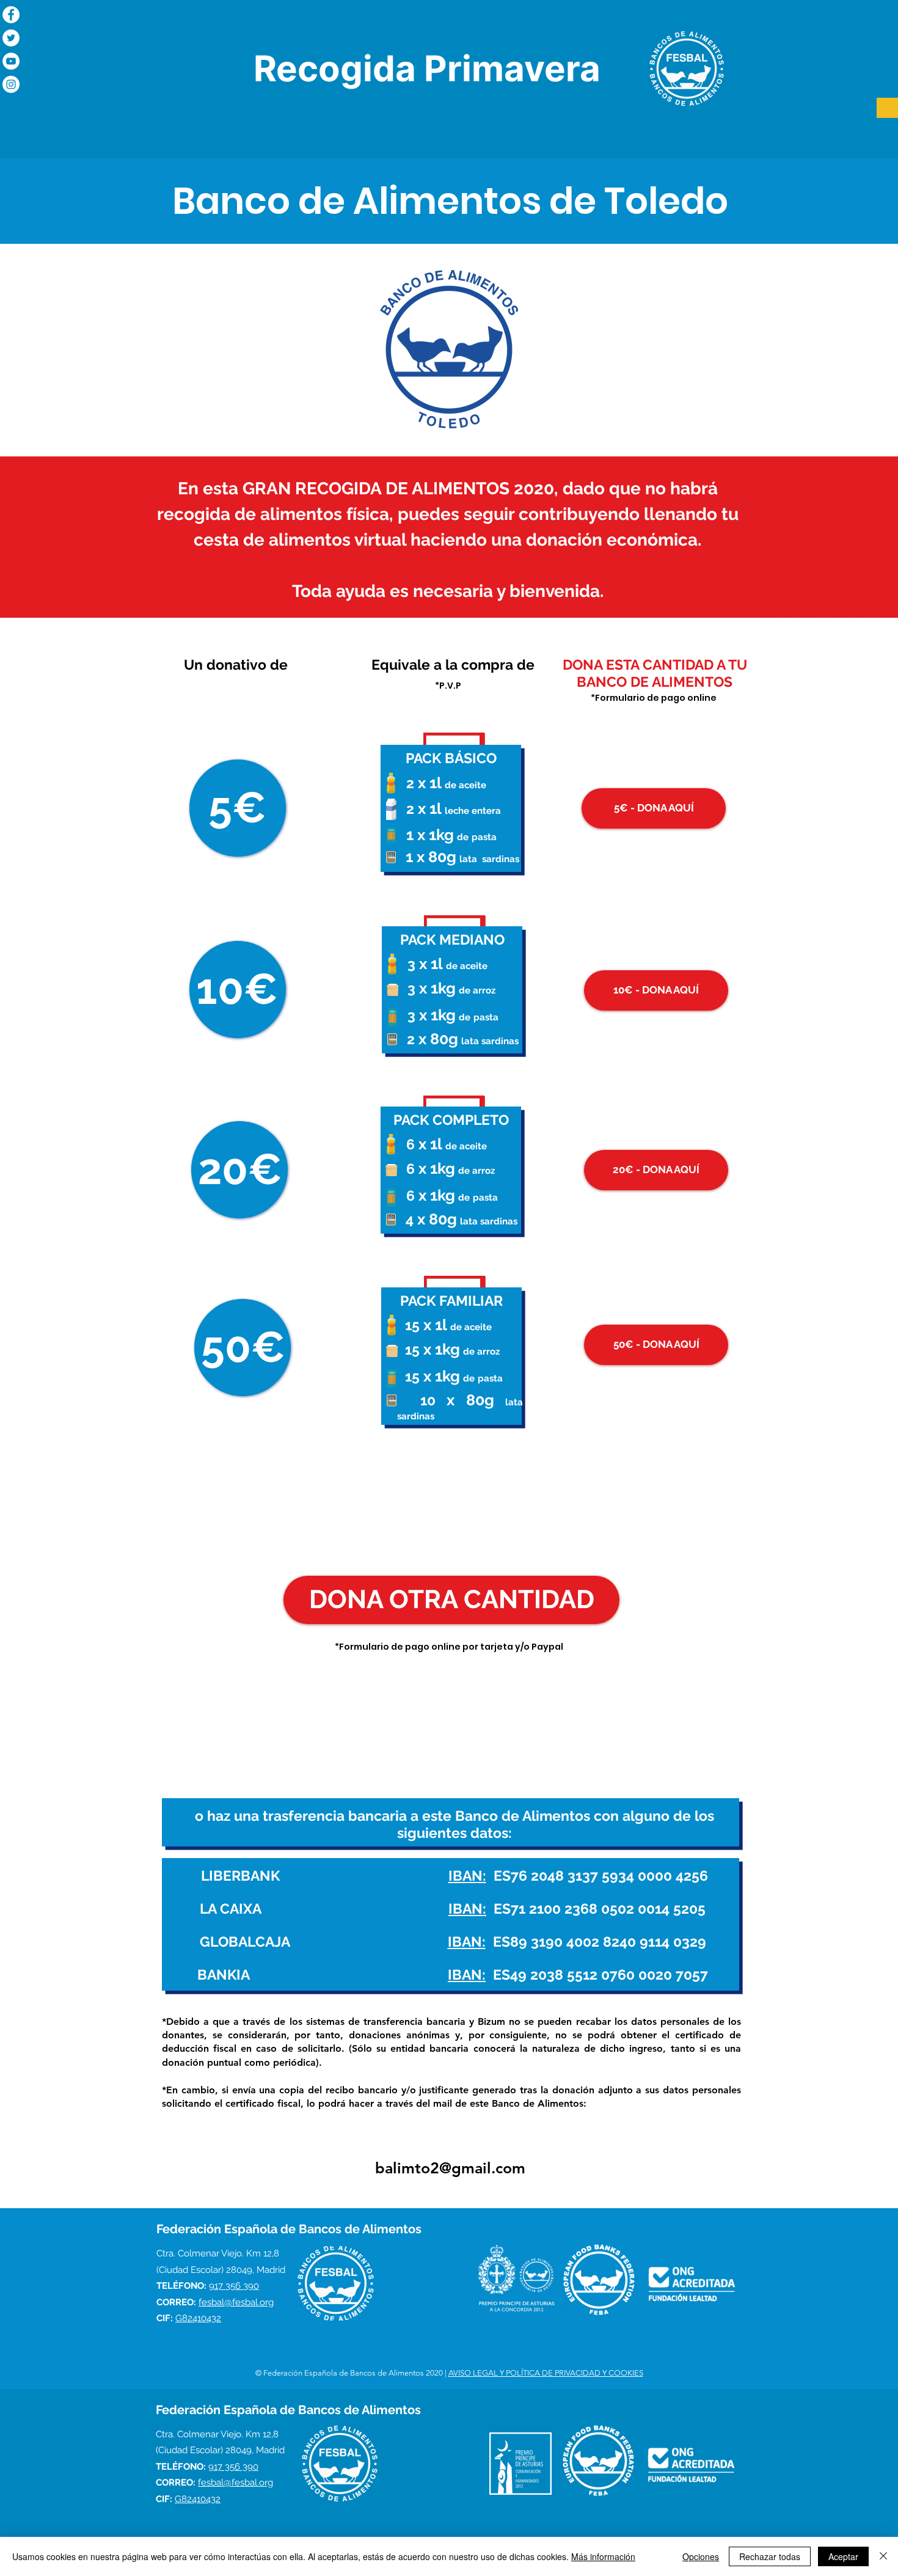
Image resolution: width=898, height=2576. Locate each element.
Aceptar (843, 2556)
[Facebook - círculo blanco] (11, 15)
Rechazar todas (770, 2556)
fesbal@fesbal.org (236, 2302)
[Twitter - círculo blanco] (11, 38)
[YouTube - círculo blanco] (11, 61)
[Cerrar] (883, 2556)
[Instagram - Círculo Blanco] (11, 84)
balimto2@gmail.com (450, 2168)
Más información (603, 2556)
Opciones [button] (701, 2556)
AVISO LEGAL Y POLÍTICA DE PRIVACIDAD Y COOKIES (546, 2373)
